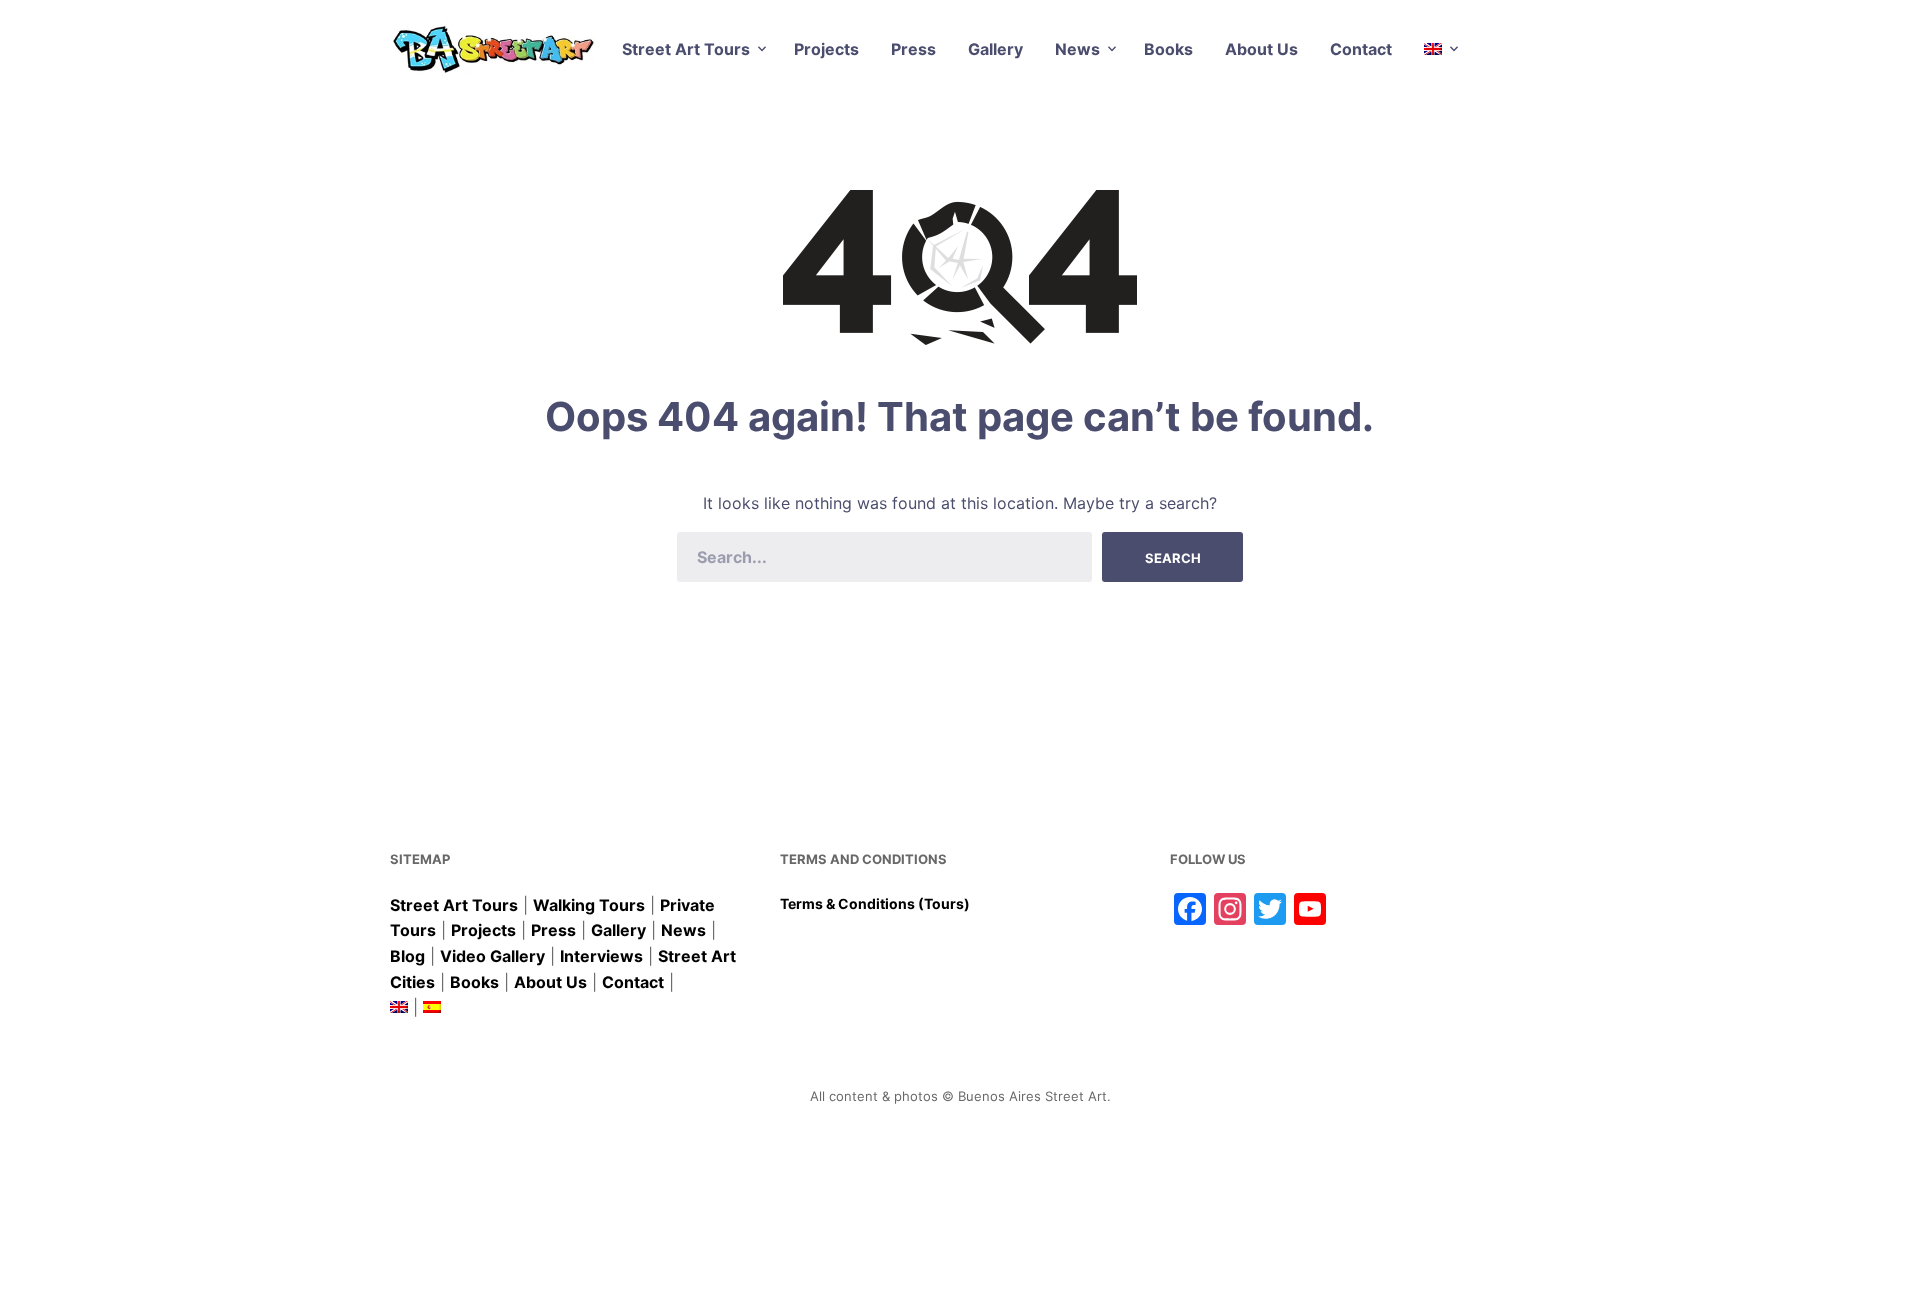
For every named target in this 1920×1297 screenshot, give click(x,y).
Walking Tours (589, 905)
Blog (407, 956)
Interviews (601, 956)
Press (913, 49)
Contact (1361, 49)
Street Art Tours (686, 49)
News (1077, 49)
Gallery (995, 49)
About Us (1261, 49)
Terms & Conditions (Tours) (875, 903)
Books (1168, 49)
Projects (826, 49)
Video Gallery (492, 956)
